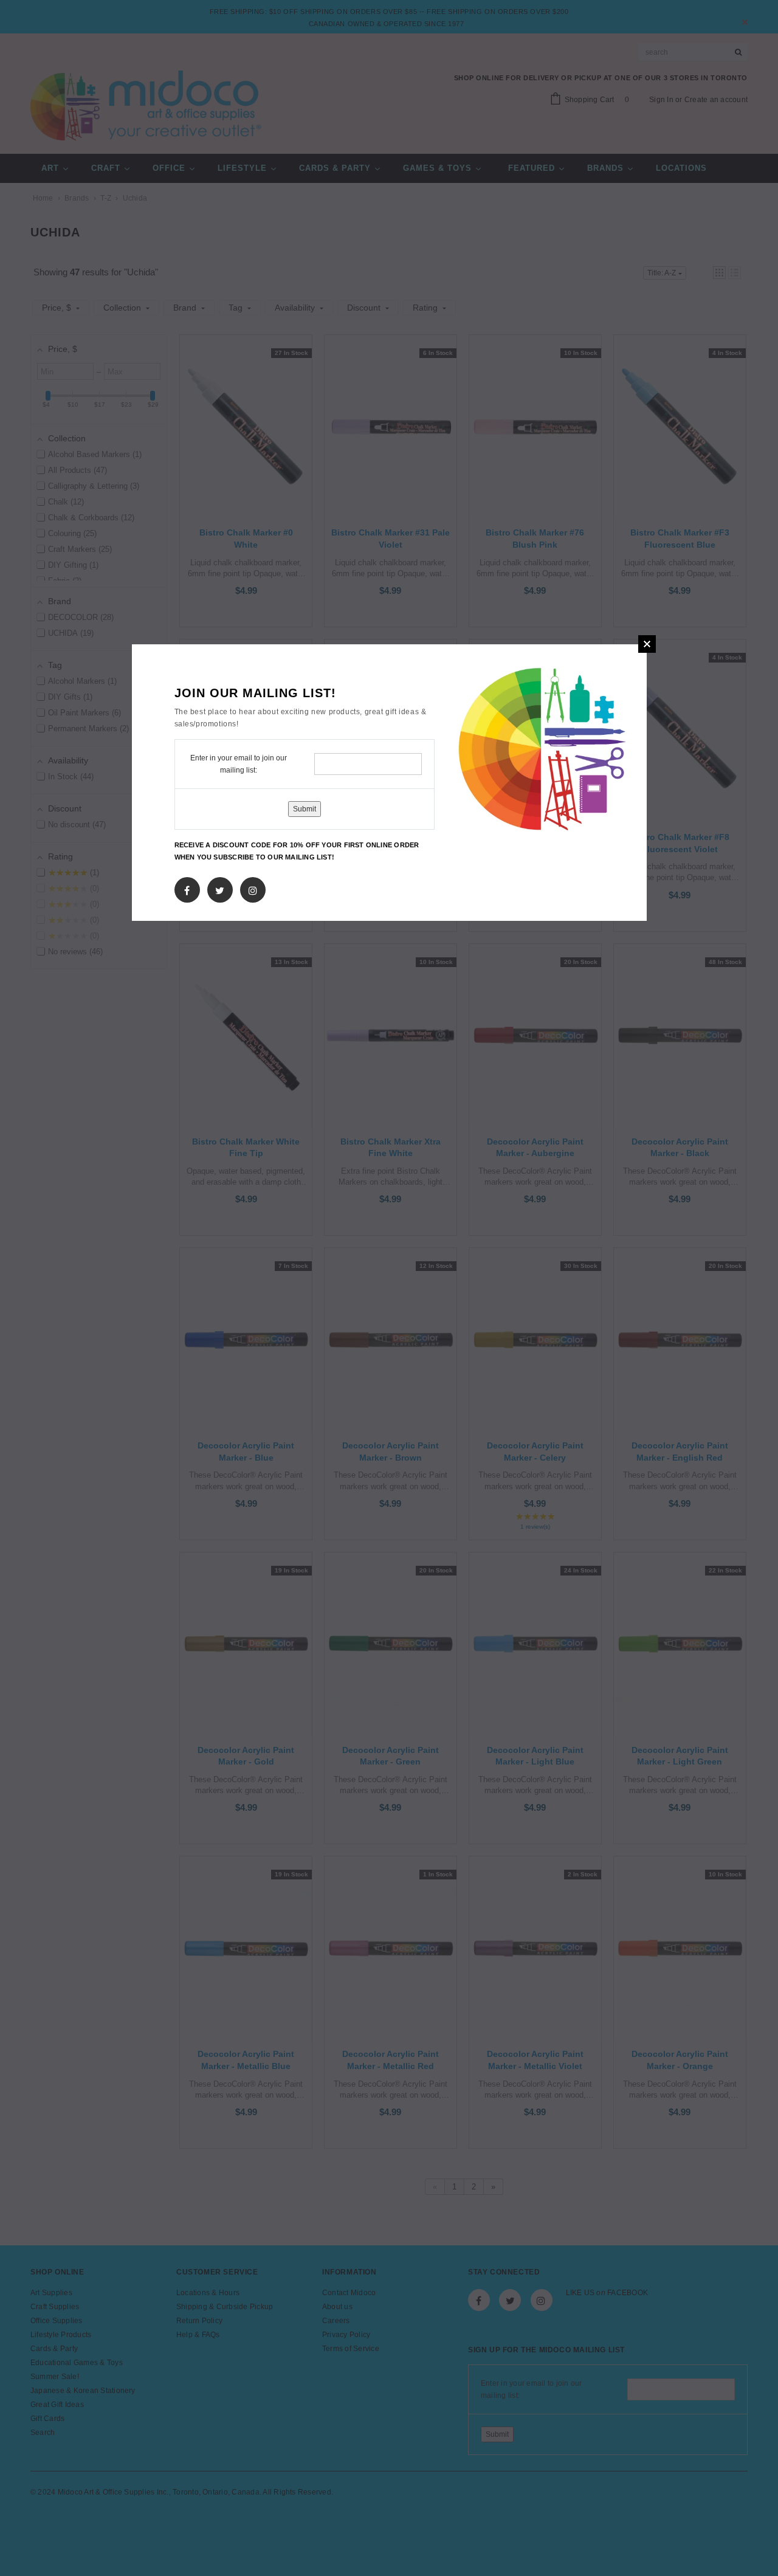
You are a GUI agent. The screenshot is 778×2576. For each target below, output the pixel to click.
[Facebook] (187, 887)
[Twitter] (220, 887)
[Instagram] (253, 887)
